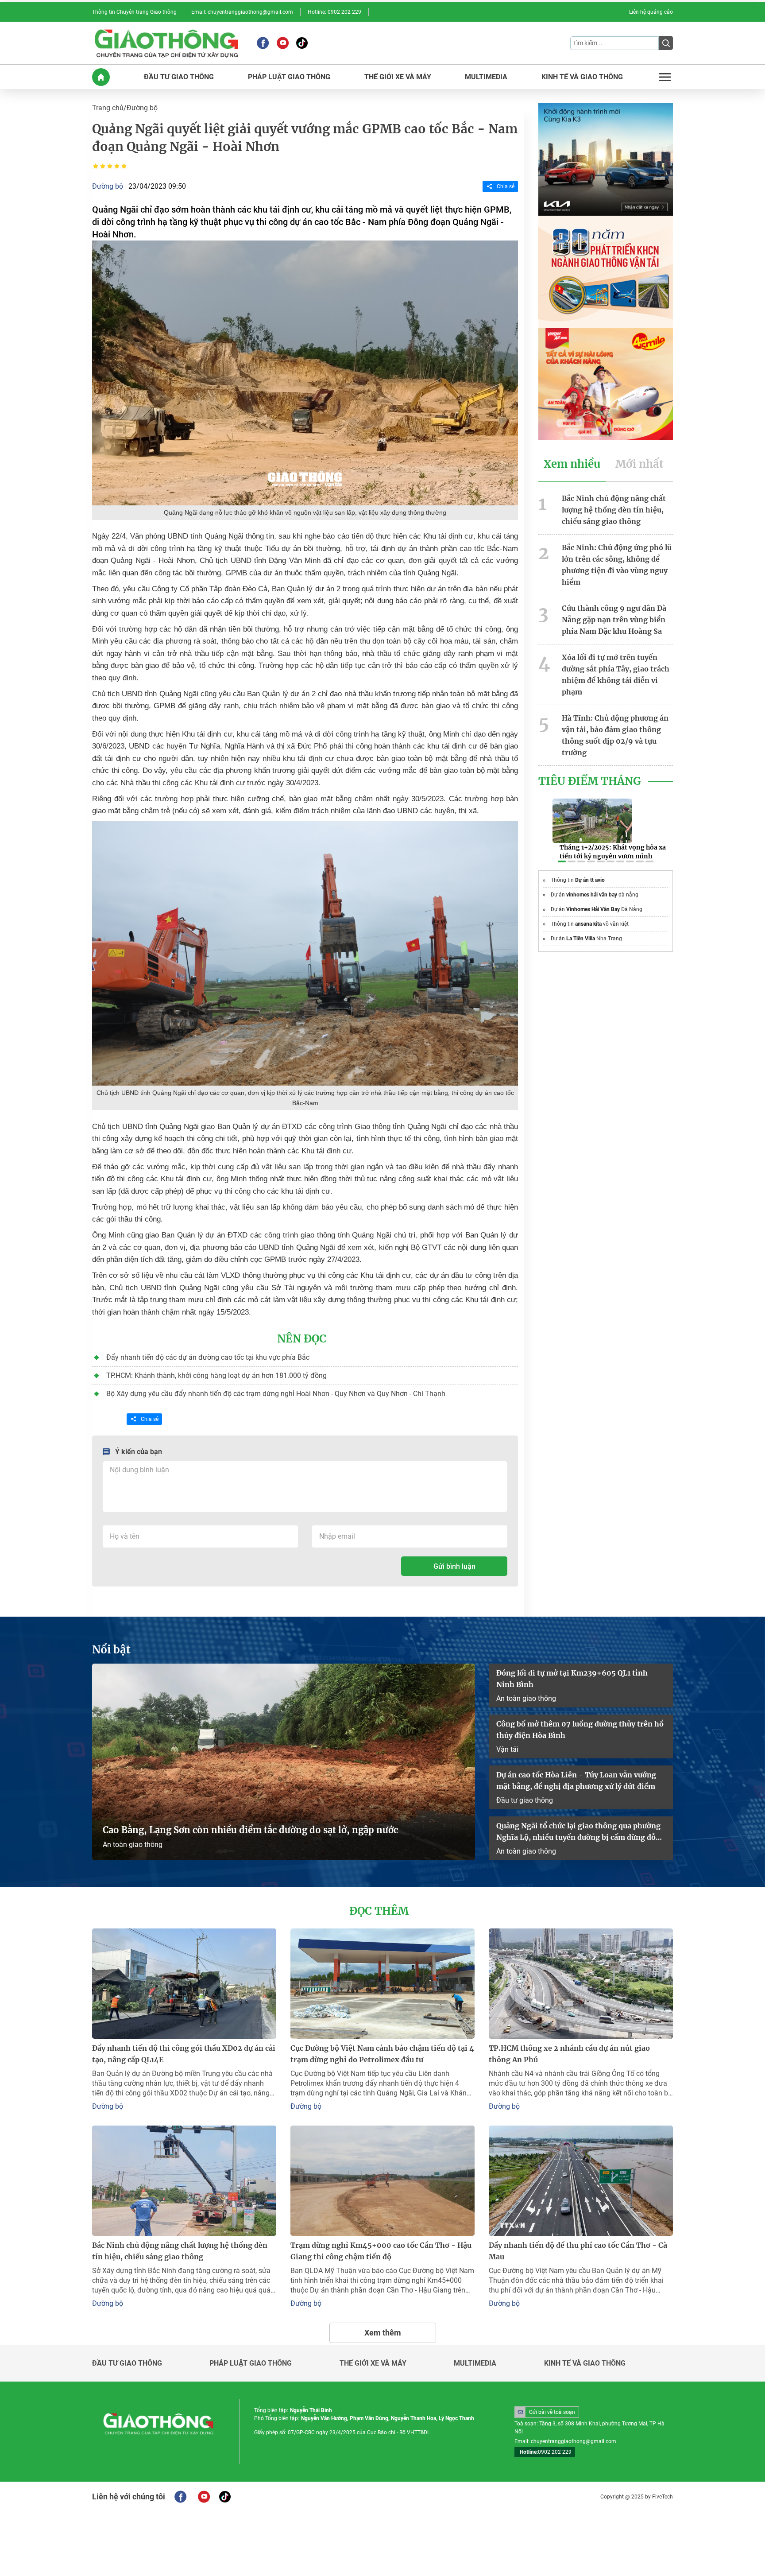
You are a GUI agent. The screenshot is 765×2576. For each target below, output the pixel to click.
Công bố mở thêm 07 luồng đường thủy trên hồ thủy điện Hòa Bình (580, 1730)
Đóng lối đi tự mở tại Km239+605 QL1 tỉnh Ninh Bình (572, 1679)
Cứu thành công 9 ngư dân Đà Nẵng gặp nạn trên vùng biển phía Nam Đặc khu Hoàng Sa (614, 620)
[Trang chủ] (101, 77)
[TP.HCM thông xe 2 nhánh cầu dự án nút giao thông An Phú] (581, 1984)
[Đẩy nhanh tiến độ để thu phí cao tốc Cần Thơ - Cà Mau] (581, 2181)
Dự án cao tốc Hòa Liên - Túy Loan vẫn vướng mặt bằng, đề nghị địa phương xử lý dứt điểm (576, 1781)
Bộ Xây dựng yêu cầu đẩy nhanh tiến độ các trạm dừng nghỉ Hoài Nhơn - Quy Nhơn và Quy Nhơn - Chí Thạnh (276, 1394)
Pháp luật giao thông (251, 2363)
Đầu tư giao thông (525, 1800)
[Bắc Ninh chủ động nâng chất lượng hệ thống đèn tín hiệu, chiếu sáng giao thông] (184, 2181)
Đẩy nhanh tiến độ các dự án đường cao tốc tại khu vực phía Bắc (208, 1357)
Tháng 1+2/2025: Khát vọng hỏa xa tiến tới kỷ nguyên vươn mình (613, 852)
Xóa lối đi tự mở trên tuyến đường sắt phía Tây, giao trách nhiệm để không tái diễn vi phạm (616, 675)
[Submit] (666, 43)
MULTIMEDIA (486, 77)
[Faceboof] (180, 2497)
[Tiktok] (302, 43)
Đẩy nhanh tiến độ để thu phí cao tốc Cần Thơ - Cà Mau (578, 2251)
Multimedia (475, 2363)
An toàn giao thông (133, 1845)
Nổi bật (111, 1650)
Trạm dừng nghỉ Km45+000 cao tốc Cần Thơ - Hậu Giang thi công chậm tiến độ (381, 2251)
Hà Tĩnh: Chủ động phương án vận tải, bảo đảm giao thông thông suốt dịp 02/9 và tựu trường (615, 735)
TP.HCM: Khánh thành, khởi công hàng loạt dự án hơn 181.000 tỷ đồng (216, 1375)
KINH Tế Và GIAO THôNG (582, 77)
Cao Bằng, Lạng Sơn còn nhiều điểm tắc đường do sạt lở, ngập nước (250, 1830)
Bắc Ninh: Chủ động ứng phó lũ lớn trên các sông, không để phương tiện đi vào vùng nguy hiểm (617, 565)
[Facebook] (263, 43)
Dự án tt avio (590, 880)
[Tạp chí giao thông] (166, 43)
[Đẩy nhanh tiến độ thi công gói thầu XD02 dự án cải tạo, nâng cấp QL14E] (184, 1984)
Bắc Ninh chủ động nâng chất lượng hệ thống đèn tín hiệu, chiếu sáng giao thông (614, 510)
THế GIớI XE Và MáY (398, 77)
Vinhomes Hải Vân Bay (593, 909)
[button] (562, 861)
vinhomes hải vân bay (592, 895)
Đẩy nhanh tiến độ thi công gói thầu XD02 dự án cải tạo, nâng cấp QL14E (184, 2054)
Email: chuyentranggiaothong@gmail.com (242, 12)
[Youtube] (283, 43)
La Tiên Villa (581, 939)
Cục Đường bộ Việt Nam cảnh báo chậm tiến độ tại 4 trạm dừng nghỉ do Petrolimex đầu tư (382, 2054)
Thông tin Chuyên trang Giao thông (134, 12)
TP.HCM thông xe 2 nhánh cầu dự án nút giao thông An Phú (569, 2054)
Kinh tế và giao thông (585, 2363)
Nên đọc (302, 1339)
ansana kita (588, 924)
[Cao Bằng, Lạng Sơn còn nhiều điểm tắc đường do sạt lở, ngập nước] (284, 1762)
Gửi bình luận (454, 1566)
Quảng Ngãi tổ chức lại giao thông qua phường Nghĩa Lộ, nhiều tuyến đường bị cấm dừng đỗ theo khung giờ (578, 1832)
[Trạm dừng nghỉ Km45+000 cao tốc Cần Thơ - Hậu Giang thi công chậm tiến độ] (382, 2181)
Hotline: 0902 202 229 (334, 12)
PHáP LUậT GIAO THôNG (289, 77)
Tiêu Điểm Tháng (590, 781)
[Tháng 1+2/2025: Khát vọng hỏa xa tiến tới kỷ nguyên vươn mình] (592, 821)
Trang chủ (108, 108)
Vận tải (507, 1749)
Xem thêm (383, 2333)
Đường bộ (142, 108)
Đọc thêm (379, 1911)
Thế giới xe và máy (373, 2363)
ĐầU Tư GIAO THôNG (179, 77)
